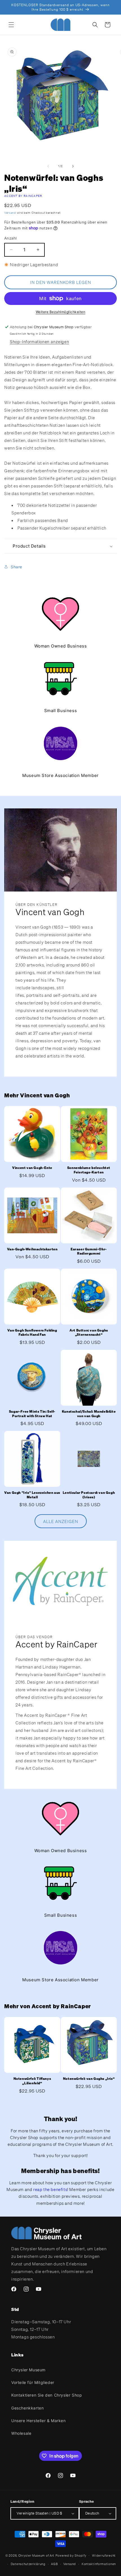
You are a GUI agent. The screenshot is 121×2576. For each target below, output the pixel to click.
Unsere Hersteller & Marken (39, 2421)
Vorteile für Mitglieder (33, 2382)
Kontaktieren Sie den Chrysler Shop (47, 2395)
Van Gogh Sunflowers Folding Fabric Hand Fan (32, 1333)
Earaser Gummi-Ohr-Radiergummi (89, 1251)
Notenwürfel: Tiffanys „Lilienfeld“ (32, 2081)
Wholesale (21, 2433)
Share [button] (16, 567)
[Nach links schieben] (48, 166)
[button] (11, 25)
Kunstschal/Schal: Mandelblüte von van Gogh (89, 1414)
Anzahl (10, 238)
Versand (10, 213)
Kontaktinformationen (99, 2564)
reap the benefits (50, 2189)
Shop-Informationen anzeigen (39, 342)
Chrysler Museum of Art (36, 2555)
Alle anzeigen (61, 1521)
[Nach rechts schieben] (73, 166)
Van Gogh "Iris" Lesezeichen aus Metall (32, 1495)
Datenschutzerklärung (28, 2564)
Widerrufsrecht (104, 2556)
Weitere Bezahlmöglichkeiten (61, 312)
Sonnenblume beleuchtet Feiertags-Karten (89, 1170)
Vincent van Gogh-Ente (32, 1168)
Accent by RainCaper (23, 196)
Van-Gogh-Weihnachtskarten (32, 1249)
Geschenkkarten (27, 2408)
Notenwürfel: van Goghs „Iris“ (89, 2079)
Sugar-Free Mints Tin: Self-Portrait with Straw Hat (32, 1414)
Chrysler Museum (28, 2370)
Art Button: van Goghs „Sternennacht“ (89, 1333)
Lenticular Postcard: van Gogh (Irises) (89, 1495)
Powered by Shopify (71, 2555)
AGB (54, 2564)
